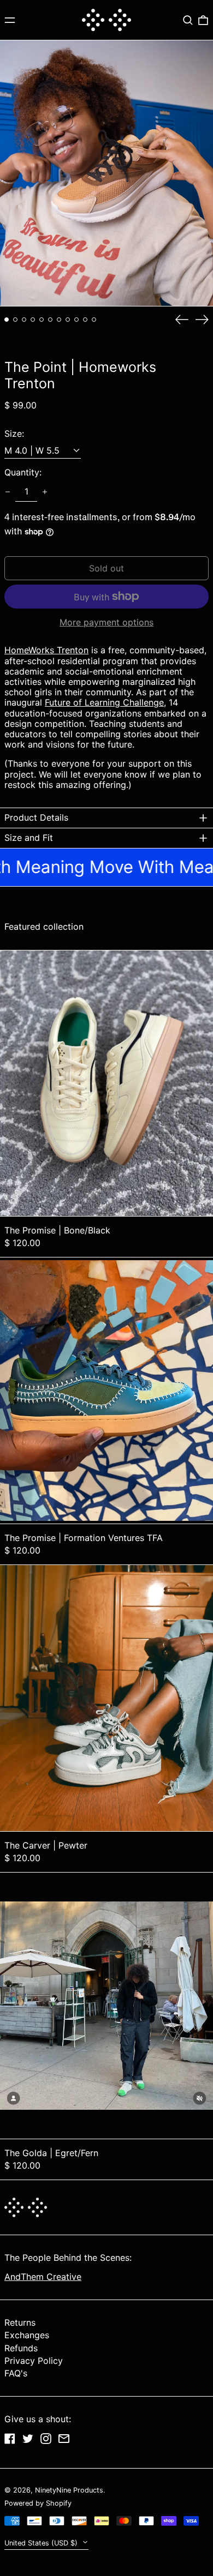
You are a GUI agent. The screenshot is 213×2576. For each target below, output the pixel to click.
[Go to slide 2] (15, 320)
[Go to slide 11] (94, 320)
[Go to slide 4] (33, 320)
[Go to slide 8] (68, 320)
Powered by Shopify (38, 2503)
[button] (188, 20)
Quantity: (23, 473)
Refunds (21, 2348)
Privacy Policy (34, 2361)
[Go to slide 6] (50, 320)
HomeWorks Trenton (46, 650)
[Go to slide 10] (85, 320)
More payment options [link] (106, 622)
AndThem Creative (43, 2277)
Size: (14, 434)
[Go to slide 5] (42, 320)
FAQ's (16, 2373)
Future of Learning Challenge (104, 702)
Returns (20, 2322)
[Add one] (45, 492)
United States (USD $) (42, 2543)
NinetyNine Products (69, 2490)
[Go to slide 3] (24, 320)
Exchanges (27, 2335)
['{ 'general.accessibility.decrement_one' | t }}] (8, 492)
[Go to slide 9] (76, 320)
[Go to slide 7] (59, 320)
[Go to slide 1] (7, 320)
